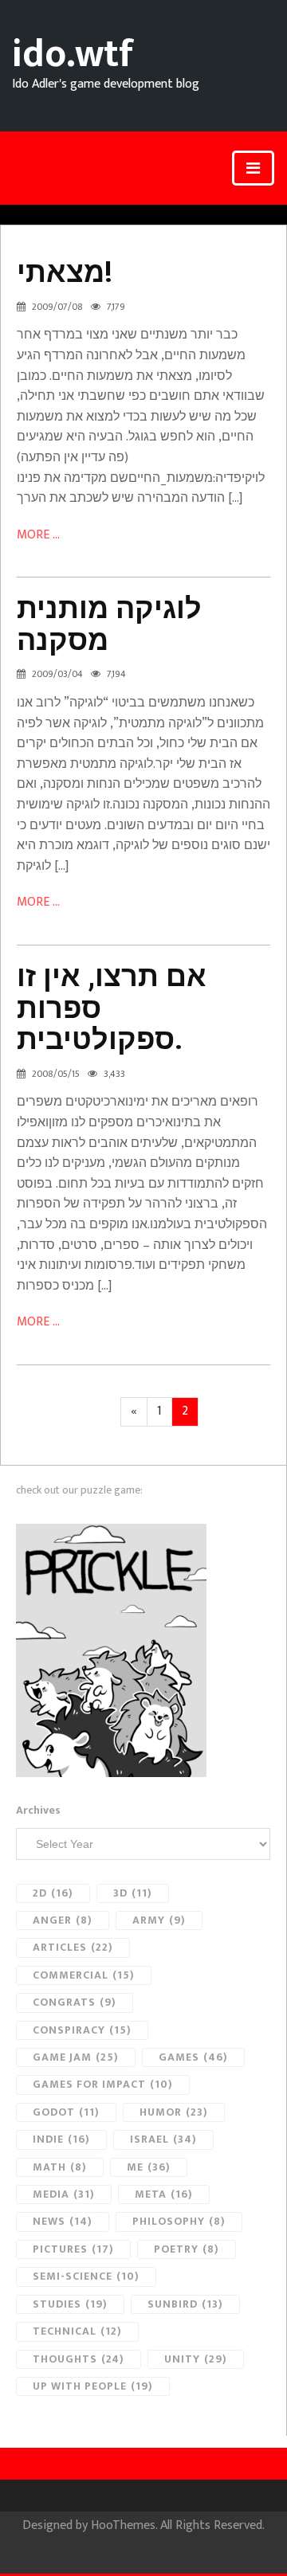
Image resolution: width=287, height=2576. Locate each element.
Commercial (84, 1975)
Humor (174, 2112)
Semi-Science (86, 2276)
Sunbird (185, 2304)
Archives (38, 1811)
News (63, 2221)
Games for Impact (103, 2084)
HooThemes (123, 2525)
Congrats (75, 2002)
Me (149, 2167)
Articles (73, 1947)
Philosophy (179, 2221)
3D (133, 1893)
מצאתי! (65, 272)
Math (60, 2167)
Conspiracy (82, 2030)
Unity (196, 2359)
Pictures (73, 2249)
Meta (164, 2194)
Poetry (187, 2249)
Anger (63, 1920)
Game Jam (76, 2057)
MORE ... (38, 535)
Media (64, 2194)
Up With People (93, 2386)
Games (193, 2057)
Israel (163, 2139)
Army (159, 1920)
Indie (61, 2139)
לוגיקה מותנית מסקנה (109, 624)
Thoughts (79, 2359)
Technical (77, 2331)
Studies (70, 2304)
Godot (66, 2112)
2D (53, 1893)
